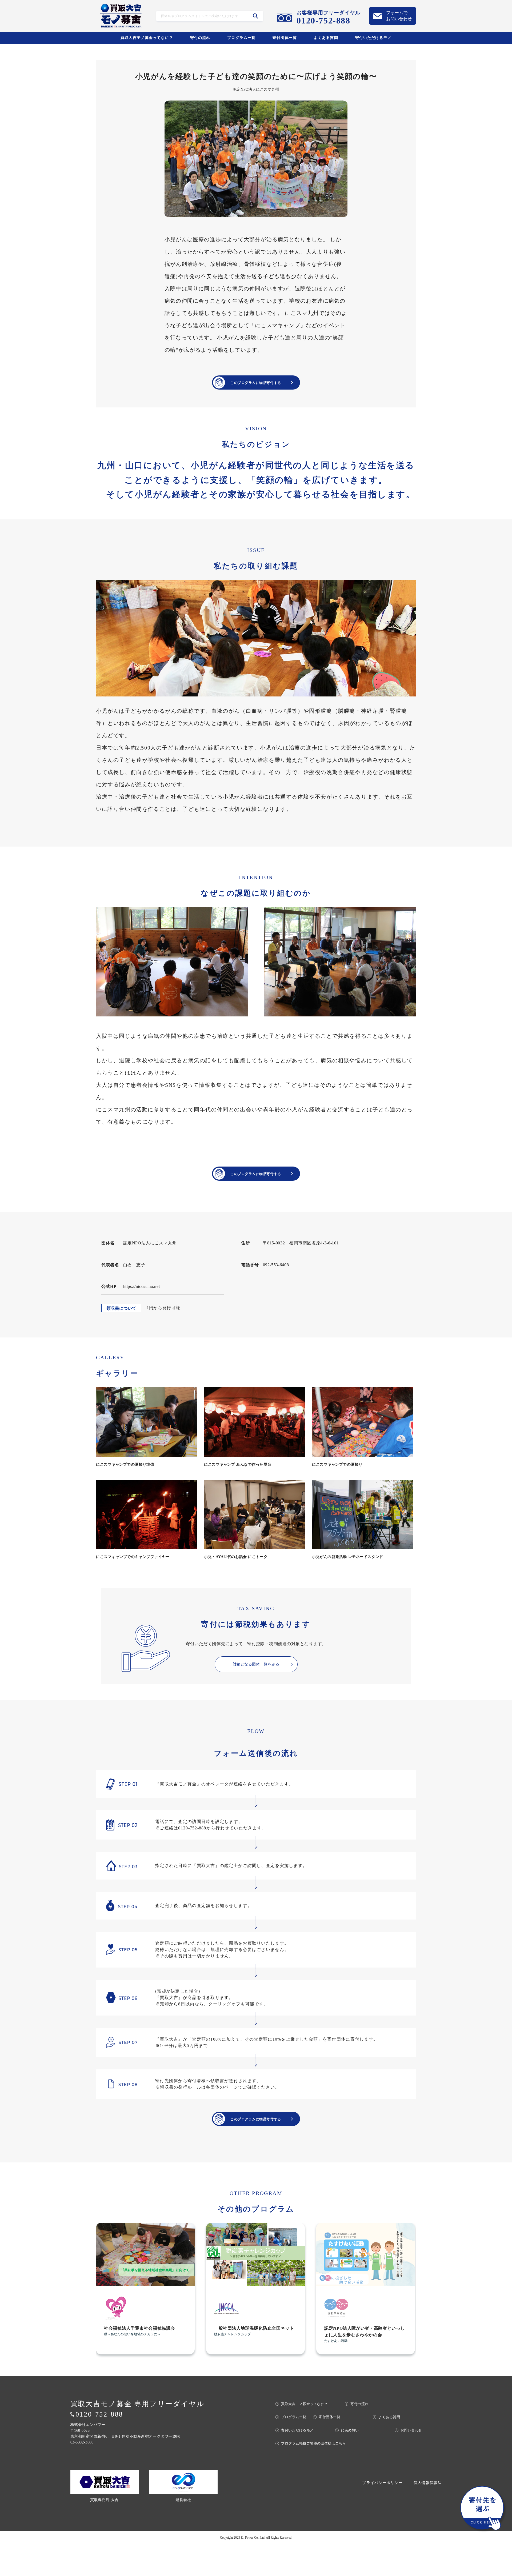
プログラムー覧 (241, 38)
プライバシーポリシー (382, 2483)
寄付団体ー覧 (285, 38)
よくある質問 (326, 38)
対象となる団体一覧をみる (256, 1664)
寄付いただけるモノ (373, 38)
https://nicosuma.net (142, 1286)
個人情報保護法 (428, 2483)
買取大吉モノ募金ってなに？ (147, 38)
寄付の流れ (200, 38)
